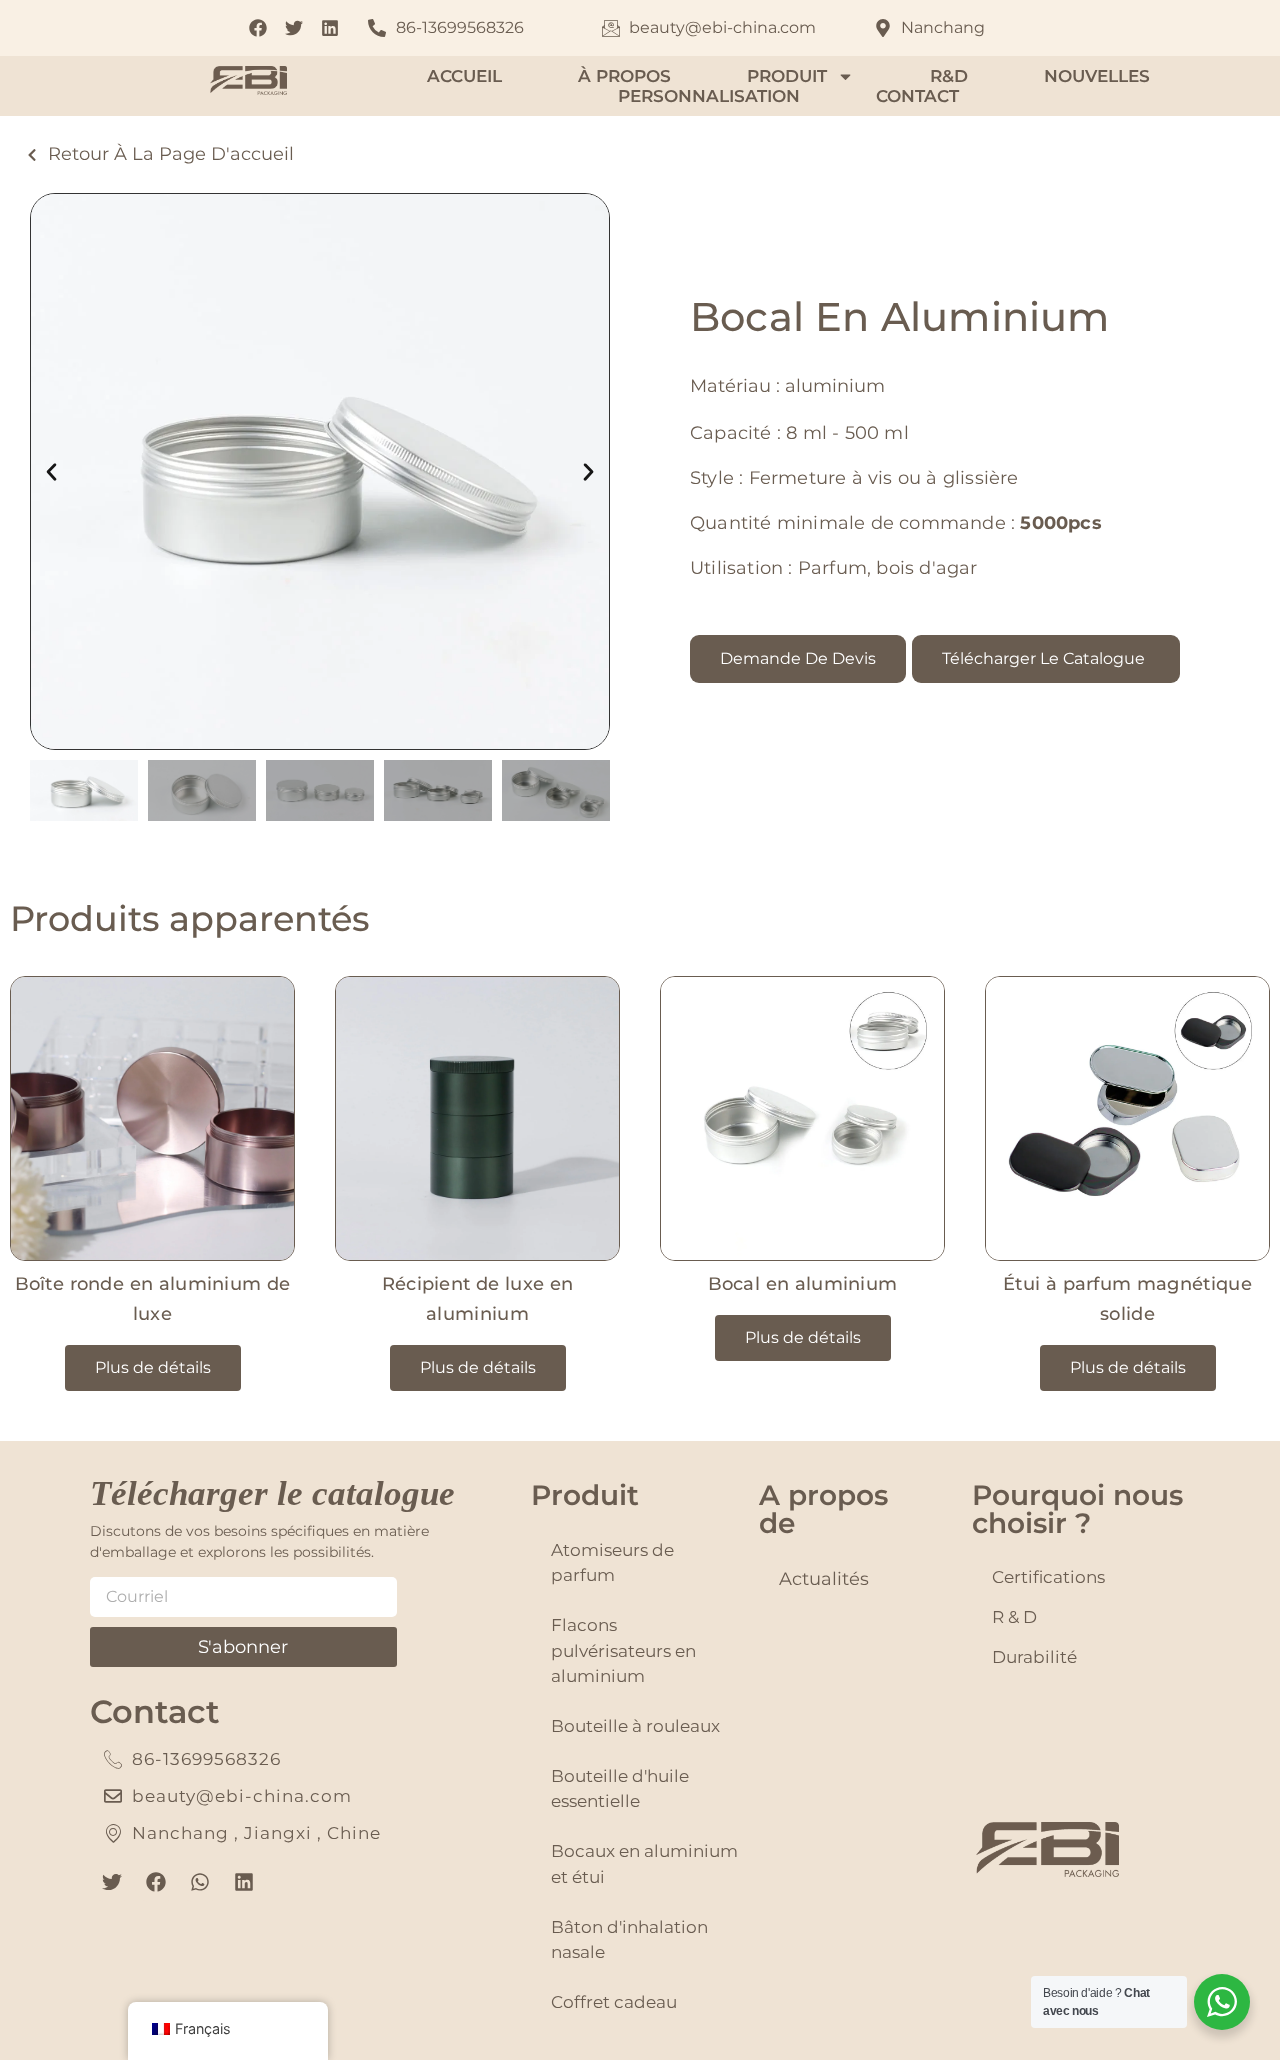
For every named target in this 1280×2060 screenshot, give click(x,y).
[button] (51, 471)
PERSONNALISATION (709, 96)
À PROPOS (624, 76)
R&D (949, 76)
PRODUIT (787, 76)
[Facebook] (156, 1882)
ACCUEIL (464, 76)
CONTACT (917, 96)
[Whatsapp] (200, 1882)
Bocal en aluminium (803, 1284)
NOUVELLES (1097, 76)
